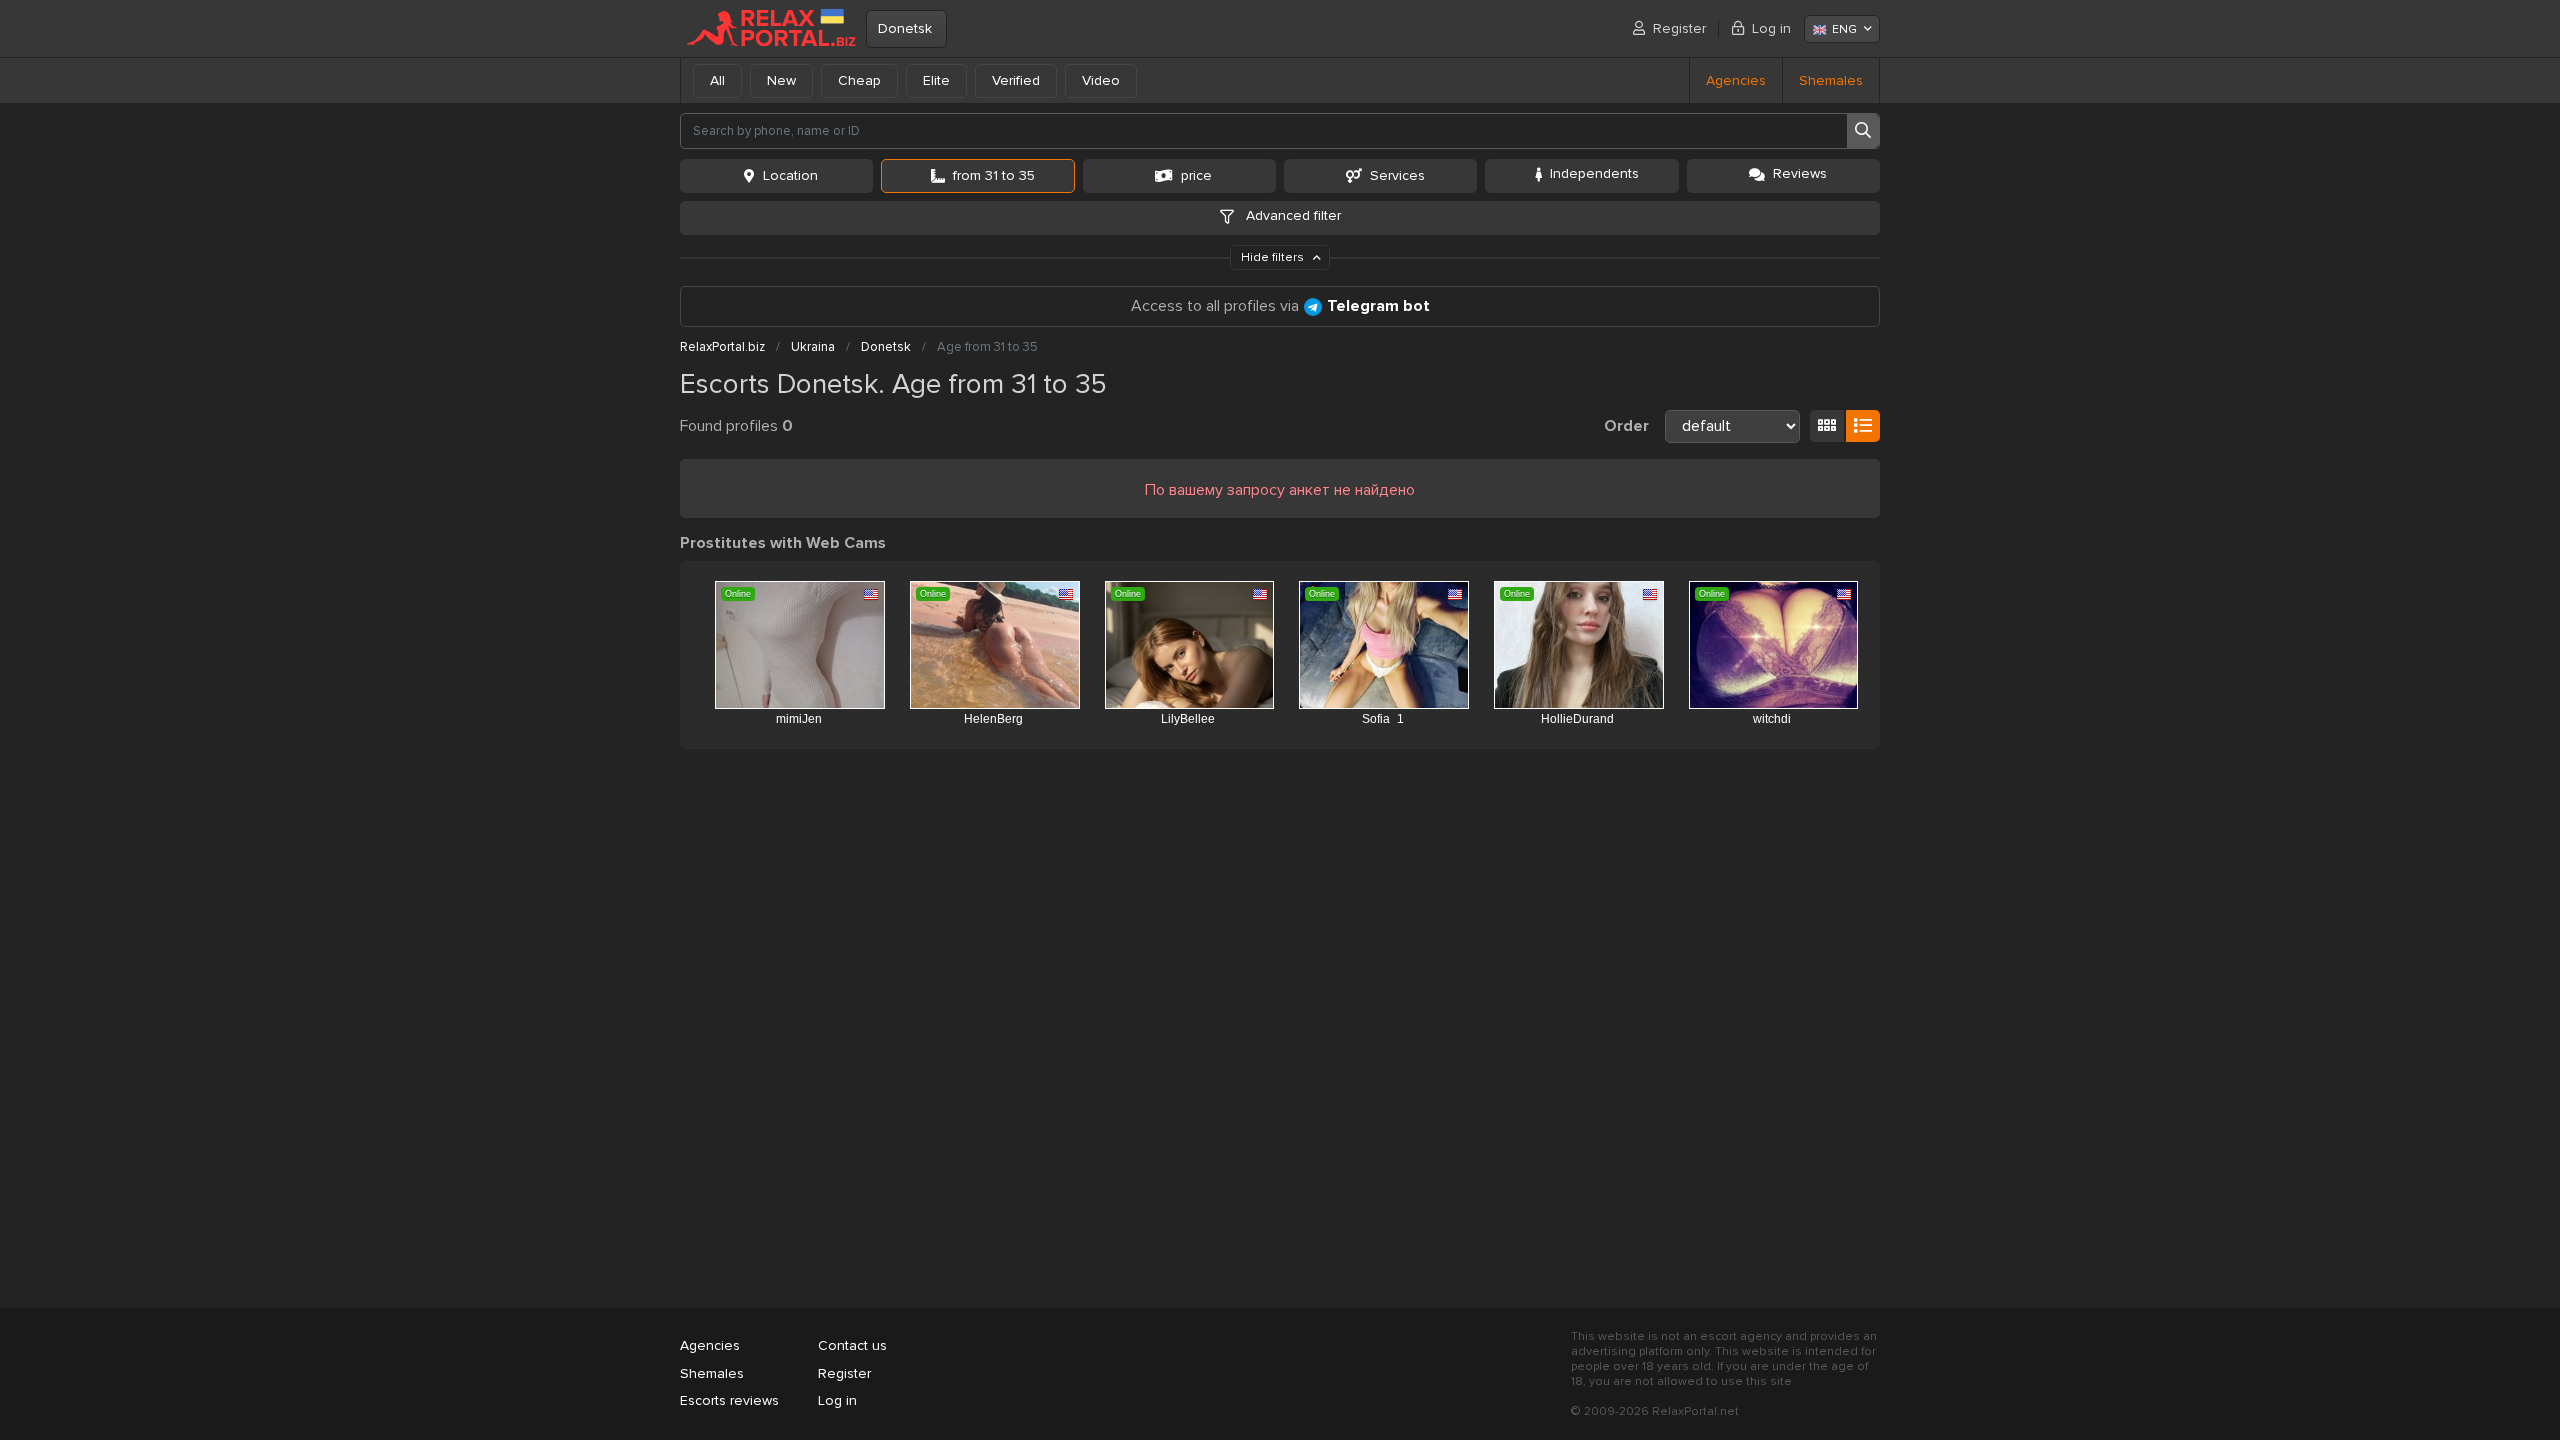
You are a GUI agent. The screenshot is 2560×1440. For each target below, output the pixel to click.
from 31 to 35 (994, 175)
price (1196, 175)
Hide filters (1274, 257)
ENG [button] (1844, 29)
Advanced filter (1291, 215)
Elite (936, 80)
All (717, 80)
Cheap (859, 80)
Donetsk (905, 28)
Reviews (1800, 173)
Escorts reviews (729, 1400)
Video (1101, 80)
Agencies (1736, 80)
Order (1626, 426)
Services (1397, 175)
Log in (1771, 28)
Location (790, 175)
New (781, 80)
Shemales (1831, 80)
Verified (1016, 80)
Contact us (852, 1345)
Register (1679, 28)
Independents (1594, 173)
